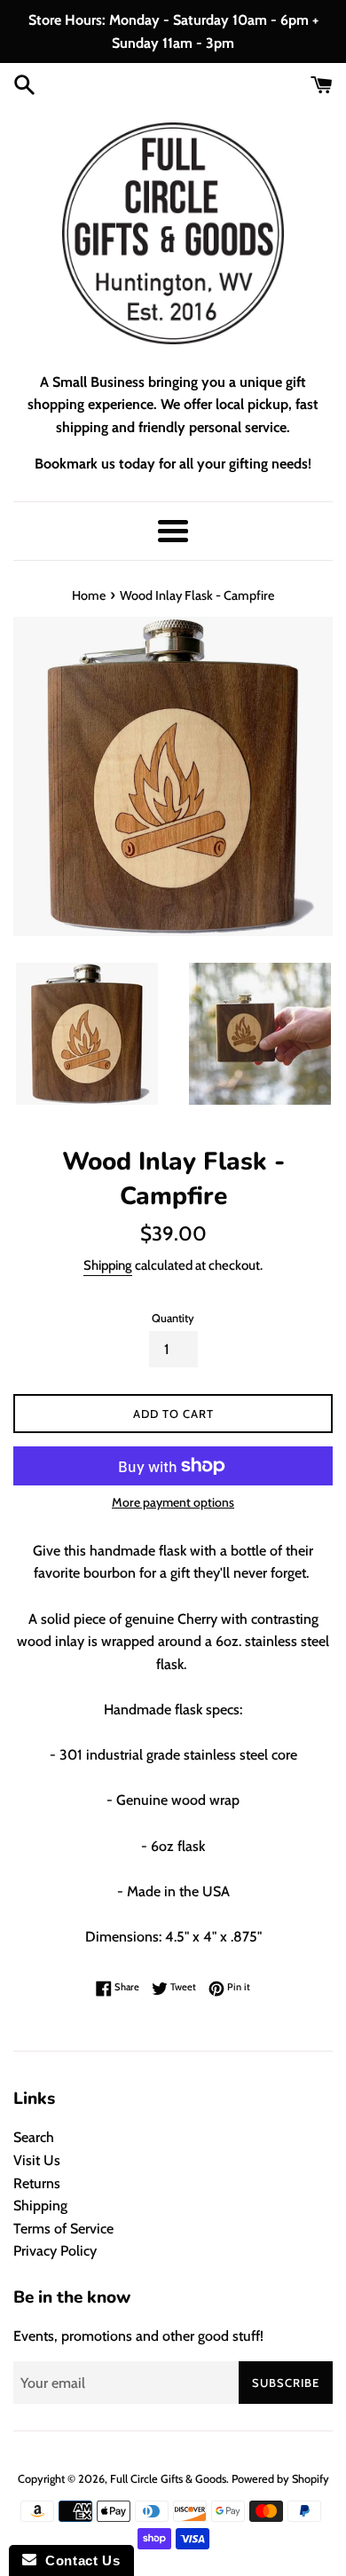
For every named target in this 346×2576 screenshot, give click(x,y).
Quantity (173, 1318)
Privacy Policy (55, 2251)
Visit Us (37, 2160)
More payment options (173, 1502)
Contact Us (78, 2560)
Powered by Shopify (280, 2479)
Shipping (108, 1265)
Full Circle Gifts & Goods (168, 2479)
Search (34, 2137)
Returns (37, 2183)
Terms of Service (63, 2229)
